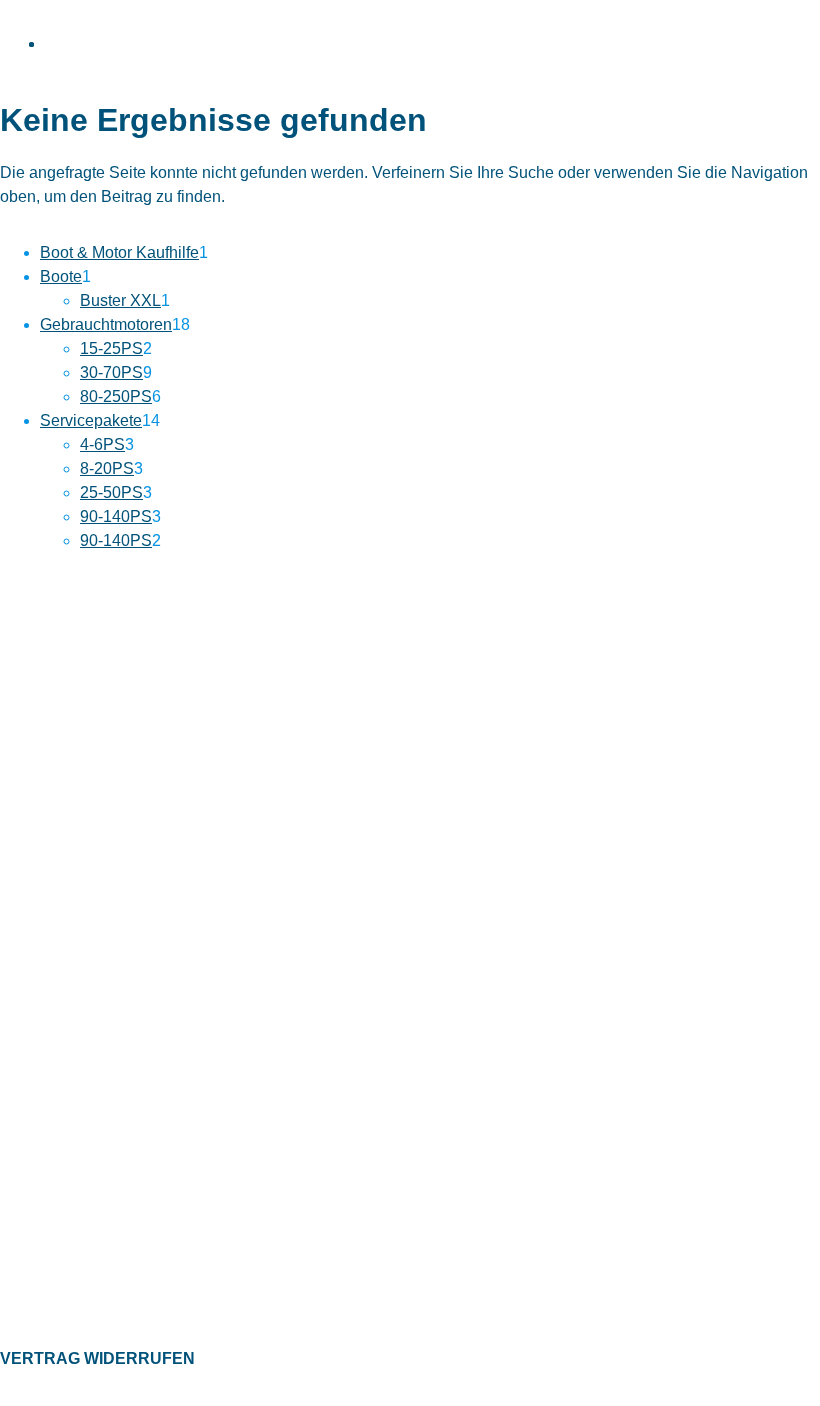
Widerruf (27, 1061)
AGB (14, 1190)
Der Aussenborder (57, 1289)
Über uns (29, 968)
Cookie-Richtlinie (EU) (69, 1221)
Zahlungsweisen (51, 999)
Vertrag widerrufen (97, 1358)
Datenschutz (39, 1129)
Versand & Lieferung (64, 1030)
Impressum (35, 1160)
